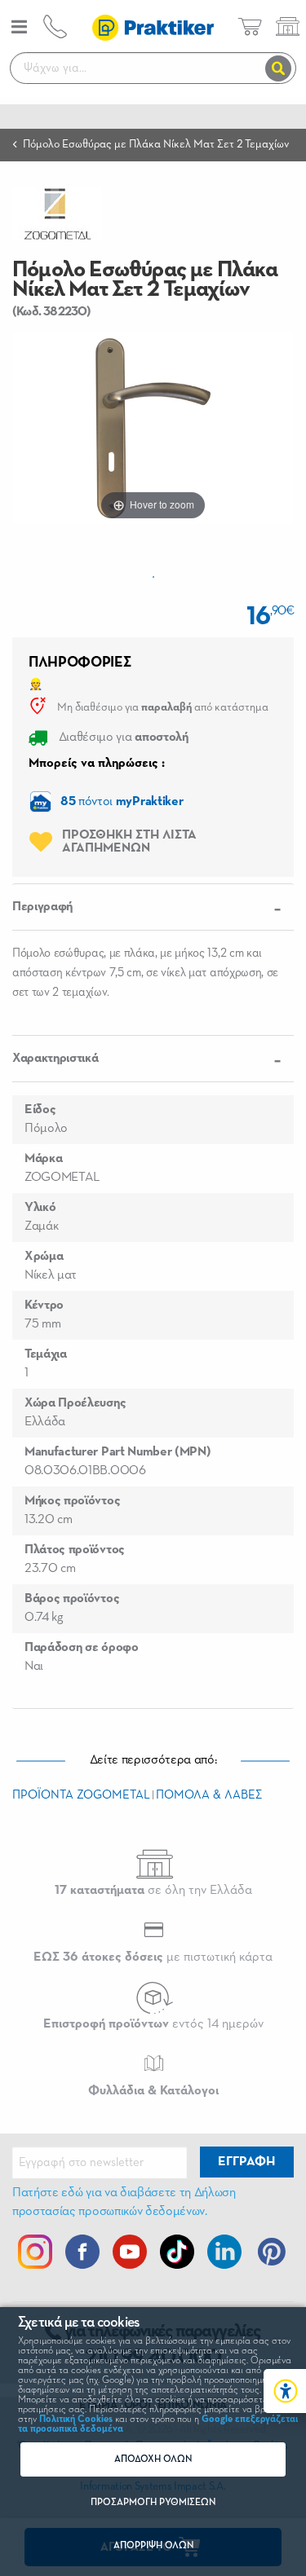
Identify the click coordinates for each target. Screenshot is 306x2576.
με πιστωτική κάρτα (153, 1957)
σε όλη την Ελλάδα (153, 1891)
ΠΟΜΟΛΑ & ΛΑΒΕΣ (209, 1795)
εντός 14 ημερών (153, 2024)
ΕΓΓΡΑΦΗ (246, 2162)
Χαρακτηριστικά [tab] (55, 1059)
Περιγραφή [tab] (42, 907)
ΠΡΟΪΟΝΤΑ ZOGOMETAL (81, 1795)
